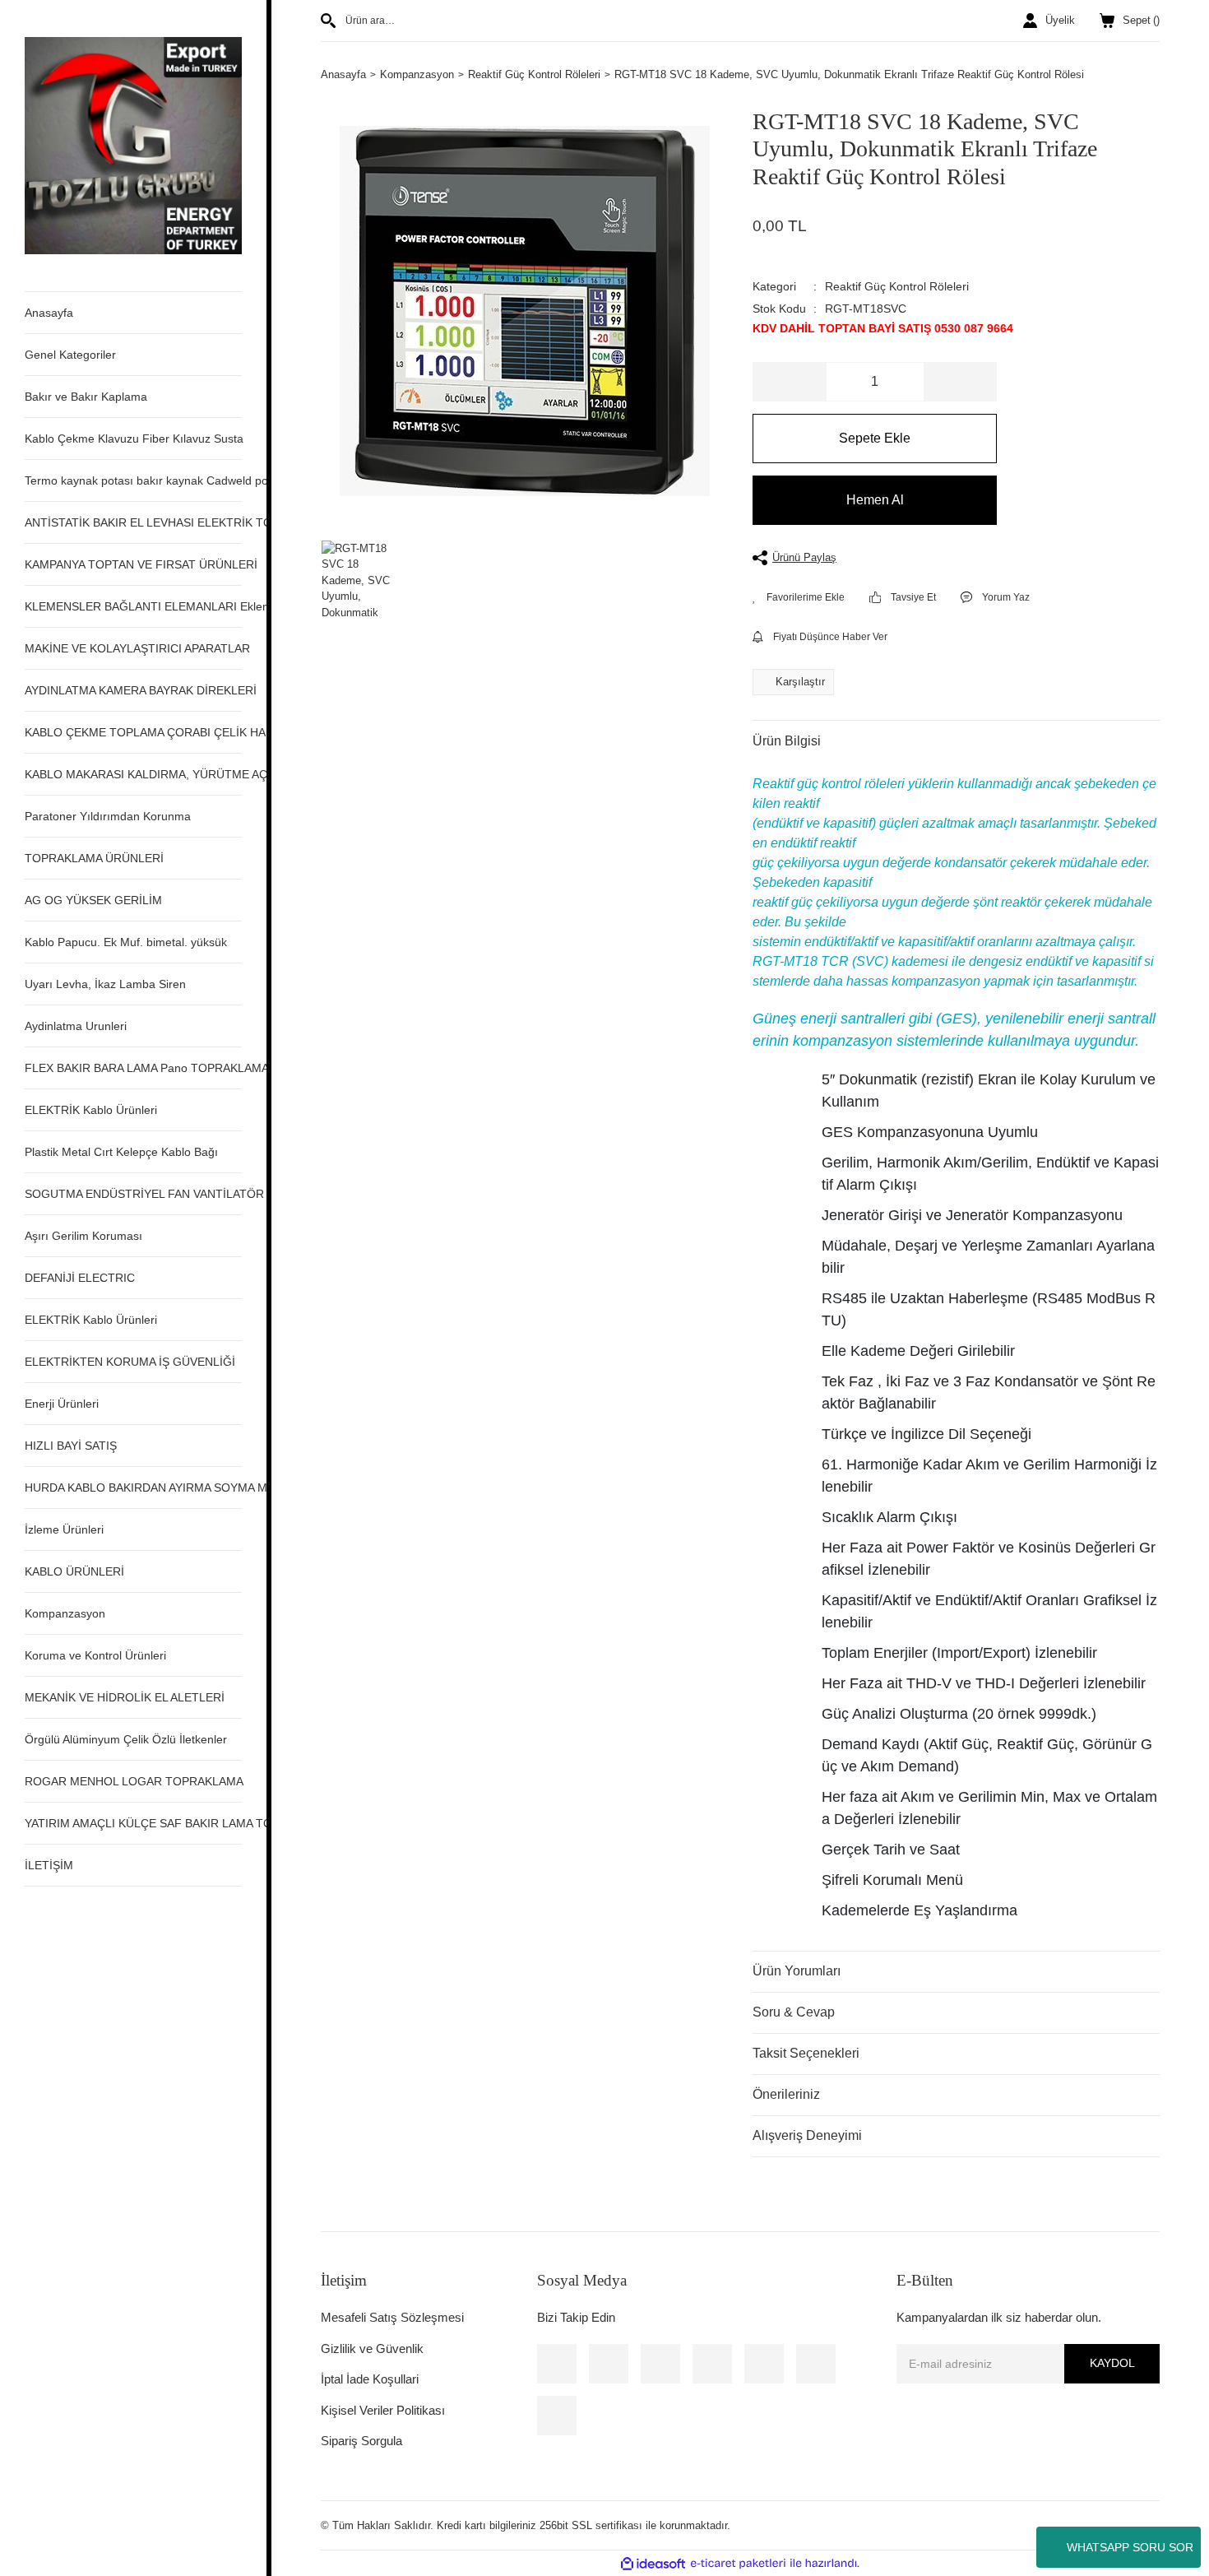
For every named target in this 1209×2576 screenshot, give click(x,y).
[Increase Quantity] (960, 382)
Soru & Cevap (794, 2012)
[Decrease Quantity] (790, 382)
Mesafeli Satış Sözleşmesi (392, 2317)
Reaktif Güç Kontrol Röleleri (897, 286)
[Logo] (133, 144)
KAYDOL (1112, 2363)
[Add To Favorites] (799, 597)
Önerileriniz (786, 2094)
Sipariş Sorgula (361, 2441)
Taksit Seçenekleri (806, 2053)
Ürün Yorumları (797, 1971)
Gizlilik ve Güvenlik (372, 2349)
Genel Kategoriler (70, 355)
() (1141, 20)
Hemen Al (875, 500)
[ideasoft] (653, 2564)
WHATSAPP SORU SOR (1130, 2547)
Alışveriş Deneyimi (807, 2135)
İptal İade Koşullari (370, 2379)
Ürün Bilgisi (787, 741)
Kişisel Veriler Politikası (383, 2410)
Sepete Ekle (875, 438)
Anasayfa (49, 313)
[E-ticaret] (738, 2564)
